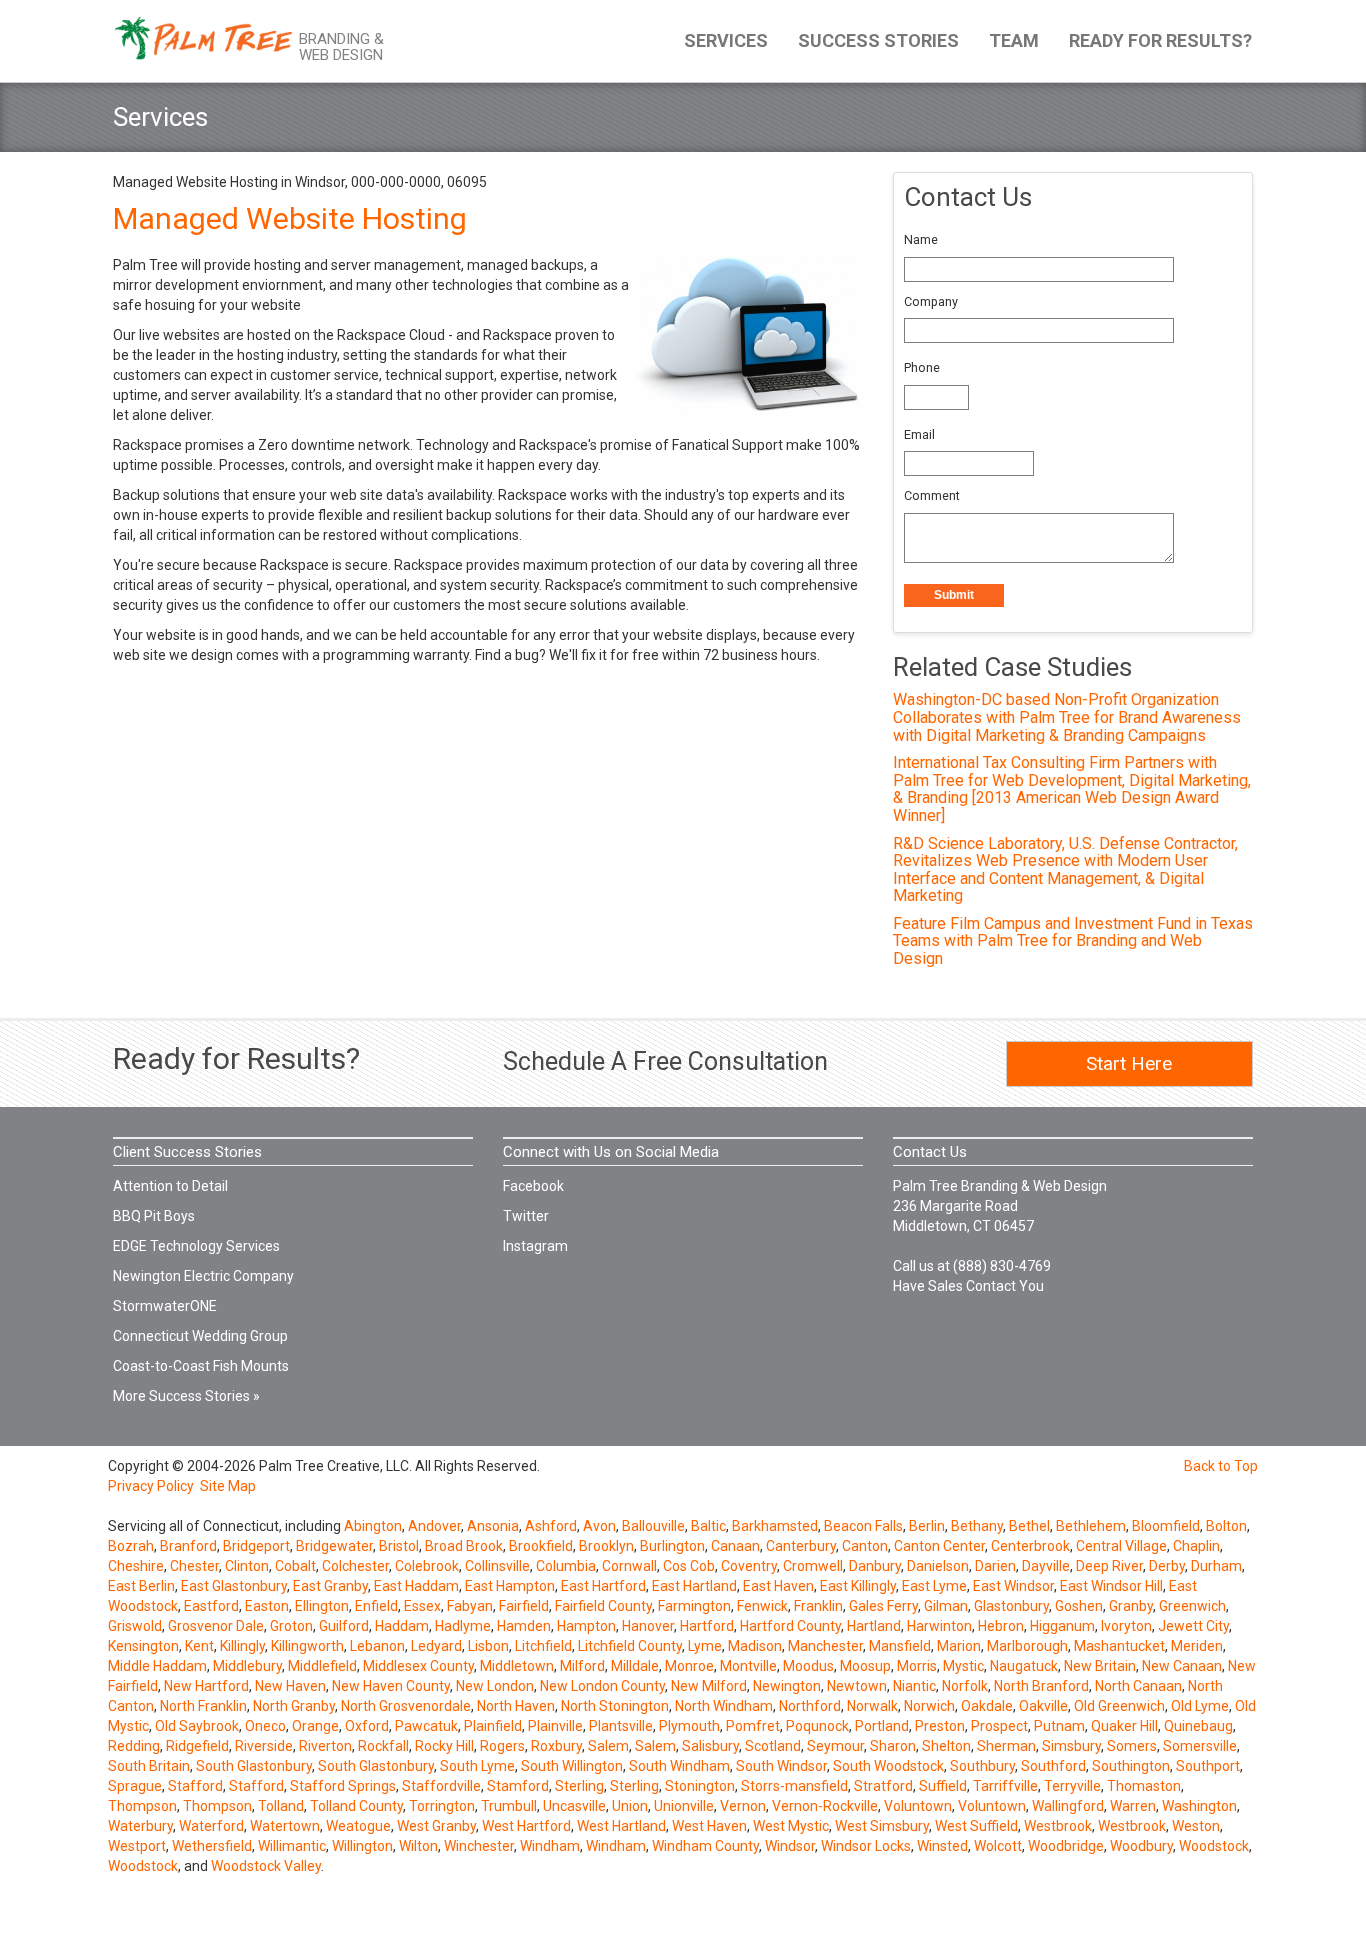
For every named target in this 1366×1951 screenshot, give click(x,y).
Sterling (579, 1786)
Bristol (399, 1546)
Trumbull (509, 1806)
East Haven (778, 1586)
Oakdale (987, 1706)
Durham (1216, 1566)
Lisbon (488, 1646)
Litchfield (543, 1646)
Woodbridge (1066, 1846)
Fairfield (524, 1606)
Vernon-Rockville (825, 1806)
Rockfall (383, 1746)
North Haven (516, 1706)
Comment (932, 495)
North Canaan (1138, 1686)
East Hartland (694, 1586)
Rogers (502, 1746)
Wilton (418, 1846)
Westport (137, 1846)
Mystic (963, 1666)
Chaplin (1196, 1546)
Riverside (264, 1746)
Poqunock (817, 1726)
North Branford (1041, 1686)
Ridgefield (197, 1746)
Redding (134, 1746)
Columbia (566, 1566)
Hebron (1001, 1626)
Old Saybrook (197, 1726)
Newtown (857, 1686)
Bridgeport (256, 1546)
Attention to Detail (170, 1186)
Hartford (707, 1626)
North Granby (294, 1706)
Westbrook (1058, 1826)
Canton (865, 1546)
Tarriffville (1005, 1786)
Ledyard (436, 1646)
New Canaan (1182, 1666)
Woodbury (1141, 1846)
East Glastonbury (234, 1586)
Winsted (942, 1846)
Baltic (708, 1526)
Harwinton (939, 1626)
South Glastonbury (254, 1766)
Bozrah (131, 1546)
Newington (787, 1686)
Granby (1131, 1606)
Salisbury (710, 1746)
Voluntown (918, 1806)
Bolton (1226, 1526)
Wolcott (998, 1846)
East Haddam (416, 1586)
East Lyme (934, 1586)
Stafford (195, 1786)
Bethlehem (1091, 1526)
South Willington (572, 1766)
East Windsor (1013, 1586)
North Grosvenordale (406, 1706)
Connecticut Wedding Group (200, 1336)
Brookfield (541, 1546)
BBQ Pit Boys (154, 1216)
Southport (1208, 1766)
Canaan (735, 1546)
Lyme (705, 1646)
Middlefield (322, 1666)
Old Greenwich (1119, 1706)
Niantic (914, 1686)
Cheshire (136, 1566)
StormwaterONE (165, 1306)
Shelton (946, 1746)
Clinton (247, 1566)
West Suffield (976, 1826)
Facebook (533, 1186)
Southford (1053, 1766)
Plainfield (493, 1726)
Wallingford (1068, 1806)
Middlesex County (418, 1666)
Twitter (526, 1216)
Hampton (586, 1626)
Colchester (355, 1566)
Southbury (982, 1766)
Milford (582, 1666)
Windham (550, 1846)
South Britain (149, 1766)
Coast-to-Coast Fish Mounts (201, 1366)
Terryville (1072, 1786)
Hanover (648, 1626)
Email (919, 434)
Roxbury (556, 1746)
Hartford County (790, 1626)
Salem (608, 1746)
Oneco (265, 1726)
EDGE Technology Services (196, 1246)
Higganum (1062, 1626)
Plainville (555, 1726)
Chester (194, 1566)
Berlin (927, 1526)
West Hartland (621, 1826)
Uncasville (574, 1806)
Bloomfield (1166, 1526)
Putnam (1059, 1726)
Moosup (865, 1666)
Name (921, 239)
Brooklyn (606, 1546)
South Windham (679, 1766)
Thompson (142, 1806)
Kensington (143, 1646)
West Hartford (526, 1826)
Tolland (281, 1806)
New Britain (1100, 1666)
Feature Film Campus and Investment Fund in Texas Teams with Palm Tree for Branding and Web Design (1073, 941)
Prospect (999, 1726)
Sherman (1006, 1746)
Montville (748, 1666)
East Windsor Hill (1111, 1586)
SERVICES (726, 40)
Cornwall (629, 1566)
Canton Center (939, 1546)
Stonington (700, 1786)
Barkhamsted (775, 1526)
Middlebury (247, 1666)
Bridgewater (334, 1546)
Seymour (835, 1746)
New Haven (290, 1686)
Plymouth (689, 1726)
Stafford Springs (343, 1786)
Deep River (1109, 1566)
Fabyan (470, 1606)
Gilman (946, 1606)
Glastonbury (1011, 1606)
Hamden (524, 1626)
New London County (602, 1686)
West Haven (709, 1826)
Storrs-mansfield (794, 1786)
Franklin (818, 1606)
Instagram (535, 1246)
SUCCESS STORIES (878, 40)
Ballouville (653, 1526)
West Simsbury (882, 1826)
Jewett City (1193, 1626)
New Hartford (206, 1686)
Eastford (211, 1606)
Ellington (322, 1606)
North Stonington (615, 1706)
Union (630, 1806)
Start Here (1129, 1063)
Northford (810, 1706)
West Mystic (791, 1826)
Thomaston (1144, 1786)
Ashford (551, 1526)
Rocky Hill (444, 1746)
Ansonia (493, 1526)
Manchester (825, 1646)
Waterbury (140, 1826)
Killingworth (307, 1646)
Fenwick (762, 1606)
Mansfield (900, 1646)
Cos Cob (689, 1566)
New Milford (709, 1686)
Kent (199, 1646)
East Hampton (510, 1586)
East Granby (330, 1586)
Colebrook (427, 1566)
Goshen (1079, 1606)
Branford (188, 1546)
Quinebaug (1198, 1726)
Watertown (285, 1826)
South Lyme (477, 1766)
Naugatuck (1024, 1666)
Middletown (517, 1666)
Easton (267, 1606)
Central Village (1121, 1546)
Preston (940, 1726)
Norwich (929, 1706)
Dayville (1046, 1566)
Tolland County (356, 1806)
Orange (315, 1726)
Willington (362, 1846)
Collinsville (497, 1566)
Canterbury (801, 1546)
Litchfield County (630, 1646)
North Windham (724, 1706)
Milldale (635, 1666)
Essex (422, 1606)
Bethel (1029, 1526)
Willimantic (292, 1846)
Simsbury (1071, 1746)
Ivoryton (1126, 1626)
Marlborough (1027, 1646)
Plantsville (621, 1726)
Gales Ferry (883, 1606)
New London (495, 1686)
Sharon (893, 1746)
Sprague (135, 1786)
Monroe (689, 1666)
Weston (1196, 1826)
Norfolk (965, 1686)
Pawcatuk (426, 1726)
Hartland (874, 1626)
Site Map (228, 1486)
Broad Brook (464, 1546)
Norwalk (872, 1706)
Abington (373, 1526)
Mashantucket (1119, 1646)
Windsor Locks (866, 1846)
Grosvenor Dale (216, 1626)
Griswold (135, 1626)
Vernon (743, 1806)
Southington (1131, 1766)
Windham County (705, 1846)
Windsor (790, 1846)
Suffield (943, 1786)
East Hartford (603, 1586)
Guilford (344, 1626)
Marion (959, 1646)
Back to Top (1221, 1466)
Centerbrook (1030, 1546)
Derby (1167, 1566)
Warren (1133, 1806)
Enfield (376, 1606)
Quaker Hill (1124, 1726)
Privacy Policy (151, 1486)
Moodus (808, 1666)
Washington (1199, 1806)
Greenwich (1192, 1606)
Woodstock (1214, 1846)
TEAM (1014, 40)
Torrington (442, 1806)
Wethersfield (212, 1846)
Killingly (242, 1646)
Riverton (325, 1746)
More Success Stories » (186, 1396)
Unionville (684, 1806)
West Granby (436, 1826)
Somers (1132, 1746)
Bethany (977, 1526)
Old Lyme (1200, 1706)
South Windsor (781, 1766)
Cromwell (813, 1566)
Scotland (773, 1746)
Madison (755, 1646)
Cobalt (295, 1566)
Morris (917, 1666)
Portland (882, 1726)
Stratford (883, 1786)
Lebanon (377, 1646)
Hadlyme (463, 1626)
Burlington (672, 1546)
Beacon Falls (863, 1526)
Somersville (1200, 1746)
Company (931, 301)
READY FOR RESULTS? (1160, 40)
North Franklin (203, 1706)
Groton (291, 1626)
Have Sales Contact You (968, 1286)
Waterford (211, 1826)
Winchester (479, 1846)
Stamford (518, 1786)
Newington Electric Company (203, 1276)
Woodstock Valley (266, 1866)
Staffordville (441, 1786)
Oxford (367, 1726)
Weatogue (358, 1826)
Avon (599, 1526)
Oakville (1043, 1706)
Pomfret (753, 1726)
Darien (995, 1566)
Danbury (875, 1566)
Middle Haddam (157, 1666)
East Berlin (141, 1586)
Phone (922, 367)
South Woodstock (888, 1766)
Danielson (938, 1566)
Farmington (694, 1606)
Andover (434, 1526)
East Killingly (858, 1586)
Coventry (749, 1566)
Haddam (402, 1626)
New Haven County (391, 1686)
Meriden (1197, 1646)
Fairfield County (603, 1606)
